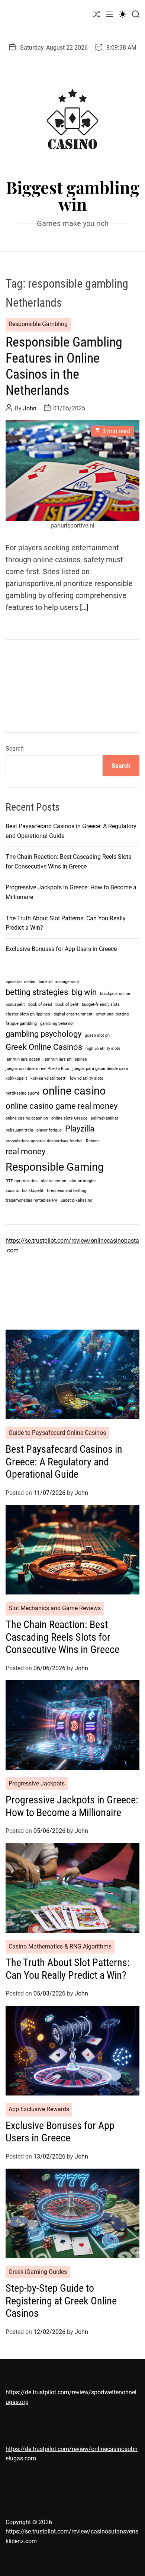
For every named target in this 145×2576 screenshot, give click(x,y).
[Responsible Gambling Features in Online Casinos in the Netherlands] (72, 470)
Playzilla (80, 1129)
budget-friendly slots (101, 1004)
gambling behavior (57, 1023)
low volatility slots (87, 1078)
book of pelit (67, 1004)
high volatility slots (103, 1048)
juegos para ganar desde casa (100, 1069)
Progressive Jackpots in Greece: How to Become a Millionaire (72, 1806)
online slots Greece (69, 1118)
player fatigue (49, 1130)
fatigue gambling (21, 1023)
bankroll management (59, 982)
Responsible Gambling (38, 324)
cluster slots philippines (28, 1014)
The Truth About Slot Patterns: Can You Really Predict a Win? (68, 1969)
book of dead (40, 1004)
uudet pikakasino (76, 1200)
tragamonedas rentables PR (31, 1200)
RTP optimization (22, 1181)
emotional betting (112, 1014)
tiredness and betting (67, 1191)
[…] (84, 607)
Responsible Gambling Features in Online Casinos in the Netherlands (64, 366)
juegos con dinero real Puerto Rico (37, 1069)
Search (15, 749)
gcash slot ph (97, 1035)
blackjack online (115, 994)
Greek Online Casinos (44, 1047)
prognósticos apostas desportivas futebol (44, 1141)
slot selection (54, 1181)
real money (25, 1151)
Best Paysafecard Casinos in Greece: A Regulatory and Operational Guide (64, 1462)
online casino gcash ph (27, 1118)
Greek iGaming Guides (38, 2272)
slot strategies (83, 1181)
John (30, 408)
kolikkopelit (16, 1078)
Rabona (93, 1141)
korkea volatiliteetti (49, 1078)
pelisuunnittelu (19, 1130)
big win (84, 992)
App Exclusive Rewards (39, 2109)
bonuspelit (15, 1004)
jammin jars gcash (23, 1059)
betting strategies (37, 992)
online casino (74, 1091)
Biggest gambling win (73, 195)
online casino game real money (62, 1106)
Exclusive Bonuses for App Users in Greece (61, 949)
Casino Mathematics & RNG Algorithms (60, 1946)
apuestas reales (20, 982)
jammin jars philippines (65, 1059)
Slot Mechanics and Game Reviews (55, 1608)
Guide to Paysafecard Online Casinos (57, 1433)
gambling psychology (43, 1034)
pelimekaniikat (104, 1118)
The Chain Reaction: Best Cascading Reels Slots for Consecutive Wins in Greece (62, 1637)
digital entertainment (73, 1014)
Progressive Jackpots (37, 1783)
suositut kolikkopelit (25, 1191)
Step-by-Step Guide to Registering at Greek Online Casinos (61, 2301)
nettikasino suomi (22, 1093)
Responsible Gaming (55, 1167)
